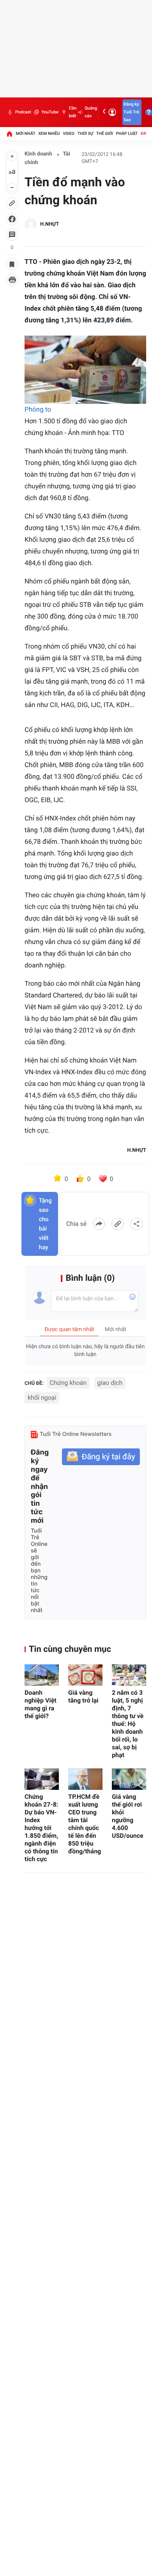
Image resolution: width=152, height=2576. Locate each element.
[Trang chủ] (9, 134)
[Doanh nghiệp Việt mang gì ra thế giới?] (42, 1675)
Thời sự (85, 133)
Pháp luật (127, 133)
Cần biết (73, 112)
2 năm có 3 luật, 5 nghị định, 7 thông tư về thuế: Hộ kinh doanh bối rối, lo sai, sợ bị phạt (128, 1724)
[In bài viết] (12, 280)
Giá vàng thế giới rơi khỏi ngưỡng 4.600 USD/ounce (128, 1816)
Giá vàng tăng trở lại (83, 1696)
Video (69, 133)
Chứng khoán (68, 1383)
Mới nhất (26, 133)
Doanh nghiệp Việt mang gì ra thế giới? (41, 1704)
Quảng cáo (91, 112)
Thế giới (105, 133)
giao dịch (110, 1383)
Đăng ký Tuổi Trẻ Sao (131, 112)
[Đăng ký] (101, 1457)
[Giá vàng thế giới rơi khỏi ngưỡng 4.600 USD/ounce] (129, 1779)
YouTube (50, 112)
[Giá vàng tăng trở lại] (85, 1675)
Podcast (23, 112)
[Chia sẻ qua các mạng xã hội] (136, 1224)
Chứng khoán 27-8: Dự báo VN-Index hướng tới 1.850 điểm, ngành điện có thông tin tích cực (41, 1828)
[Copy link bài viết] (118, 1224)
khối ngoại (42, 1398)
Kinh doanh (38, 154)
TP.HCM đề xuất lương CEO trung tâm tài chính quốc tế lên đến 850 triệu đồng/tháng (85, 1824)
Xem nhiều (49, 133)
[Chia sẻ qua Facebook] (99, 1224)
